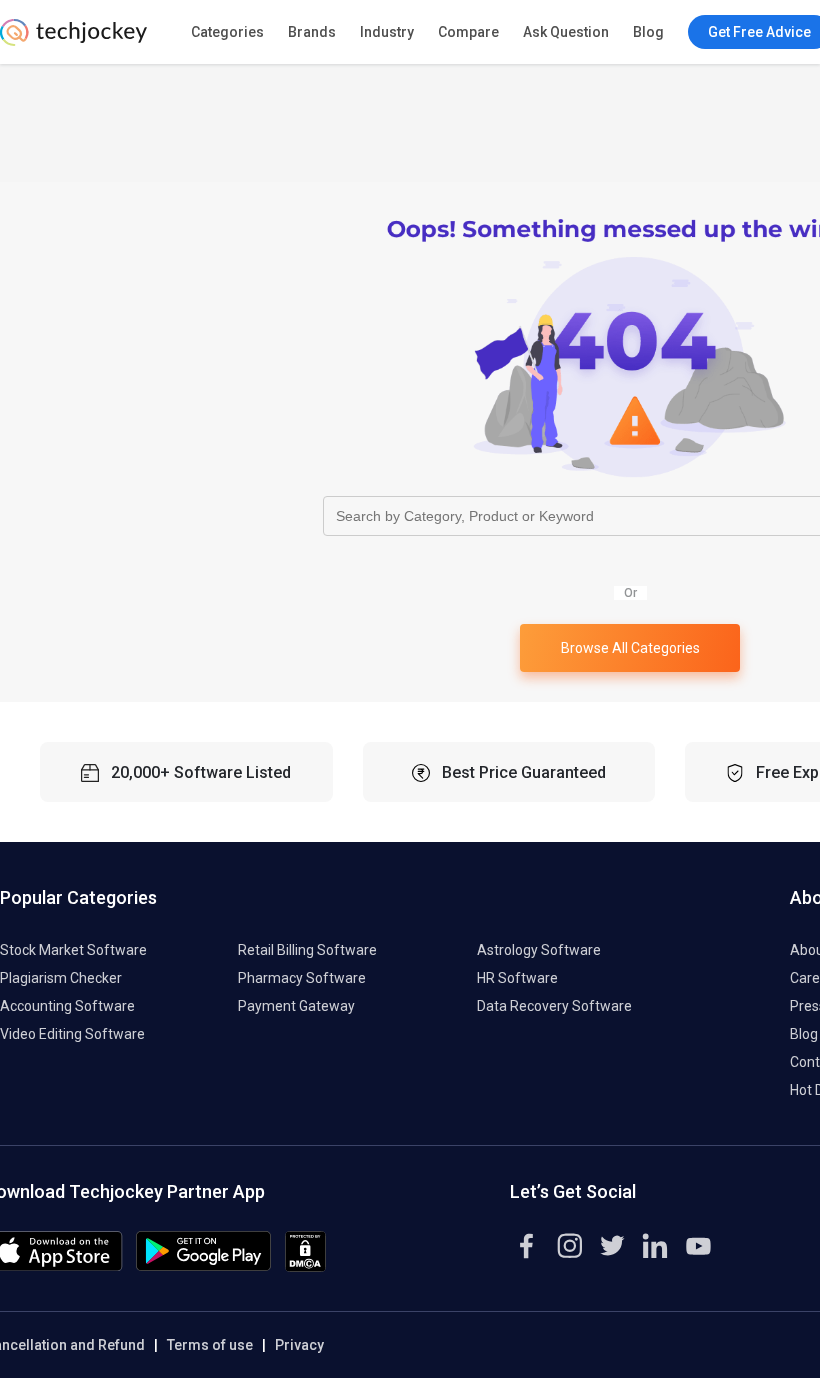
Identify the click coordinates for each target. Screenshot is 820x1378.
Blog (648, 32)
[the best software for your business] (73, 40)
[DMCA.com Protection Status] (305, 1267)
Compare (468, 32)
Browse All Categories (630, 648)
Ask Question (566, 32)
